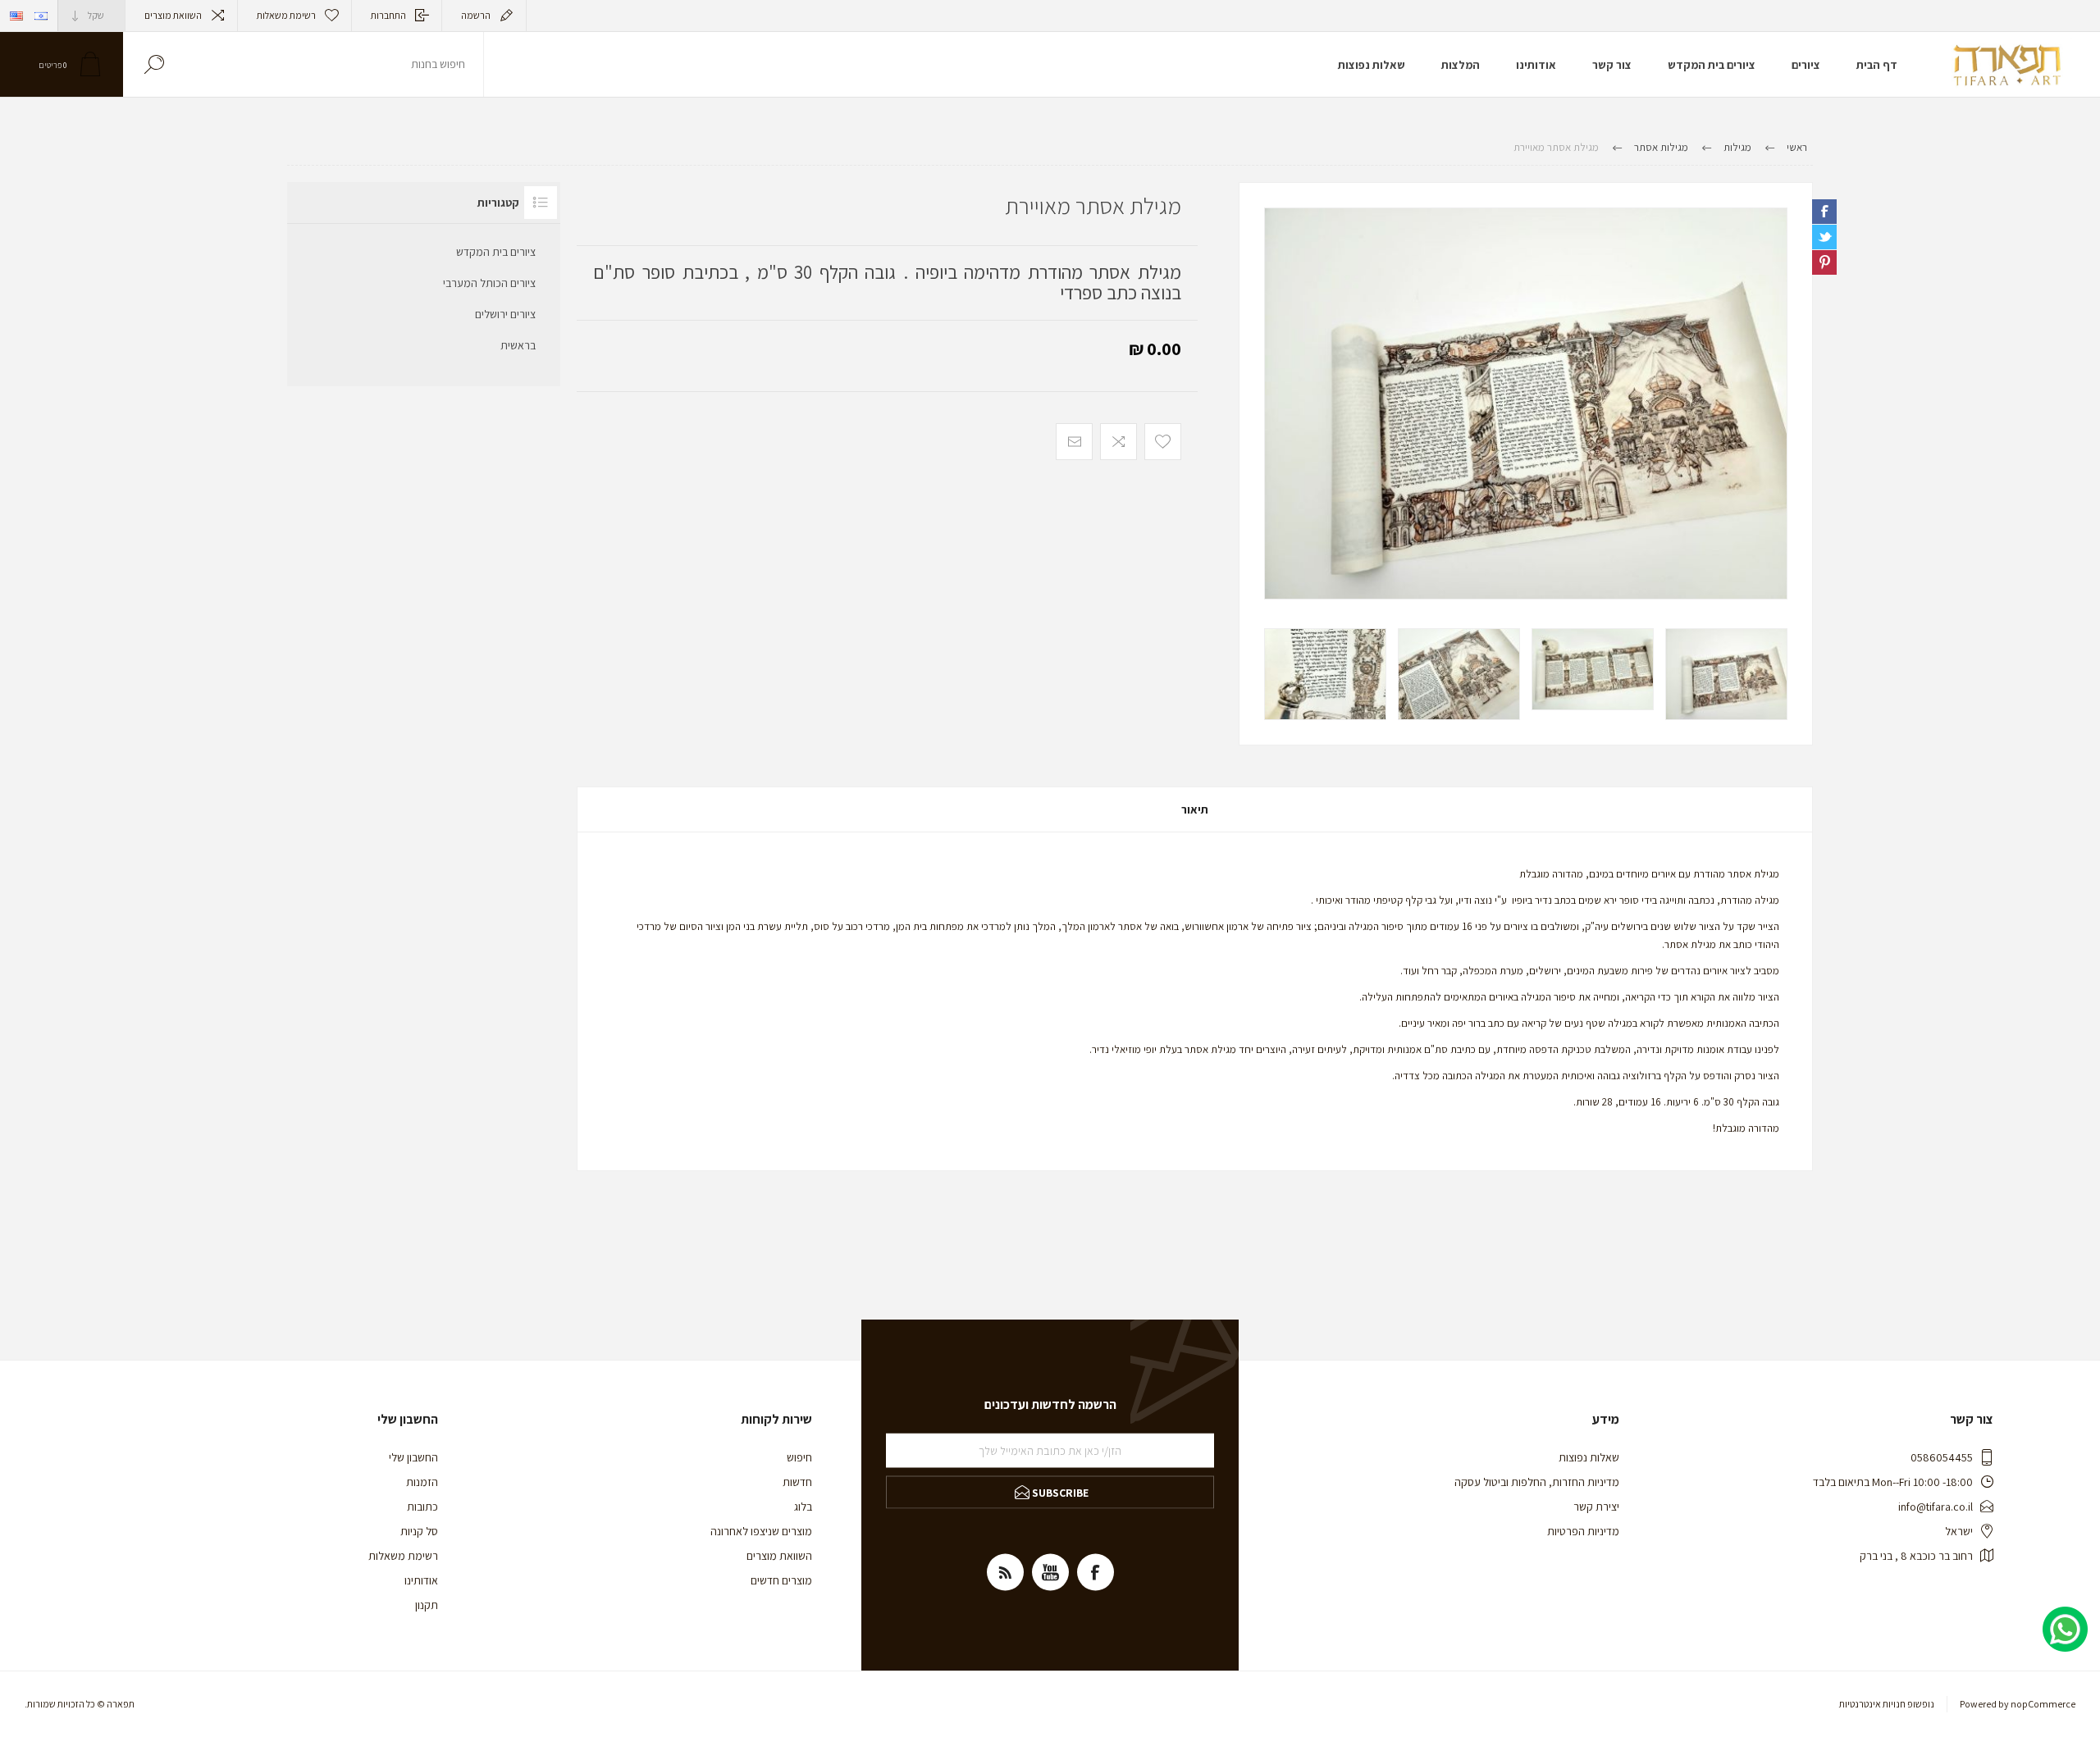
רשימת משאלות (403, 1556)
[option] (1726, 674)
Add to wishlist (1163, 442)
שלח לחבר (1074, 442)
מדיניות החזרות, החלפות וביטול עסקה (1537, 1482)
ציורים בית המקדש (496, 252)
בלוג (803, 1507)
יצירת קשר (1596, 1507)
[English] (16, 16)
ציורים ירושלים (505, 314)
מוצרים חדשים (781, 1580)
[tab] (1195, 809)
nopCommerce (2043, 1704)
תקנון (427, 1605)
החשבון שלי (413, 1457)
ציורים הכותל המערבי (489, 283)
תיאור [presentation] (1195, 809)
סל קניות (419, 1531)
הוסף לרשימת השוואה (1118, 442)
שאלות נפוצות (1589, 1457)
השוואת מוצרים (173, 15)
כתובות (422, 1507)
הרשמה (476, 15)
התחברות (388, 15)
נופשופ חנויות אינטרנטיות (1887, 1704)
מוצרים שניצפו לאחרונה (761, 1531)
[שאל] (1828, 285)
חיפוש (154, 64)
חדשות (797, 1482)
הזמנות (422, 1482)
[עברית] (41, 16)
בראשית (518, 345)
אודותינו (421, 1580)
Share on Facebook (1824, 212)
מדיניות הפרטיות (1583, 1531)
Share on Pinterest (1824, 262)
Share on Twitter (1824, 237)
